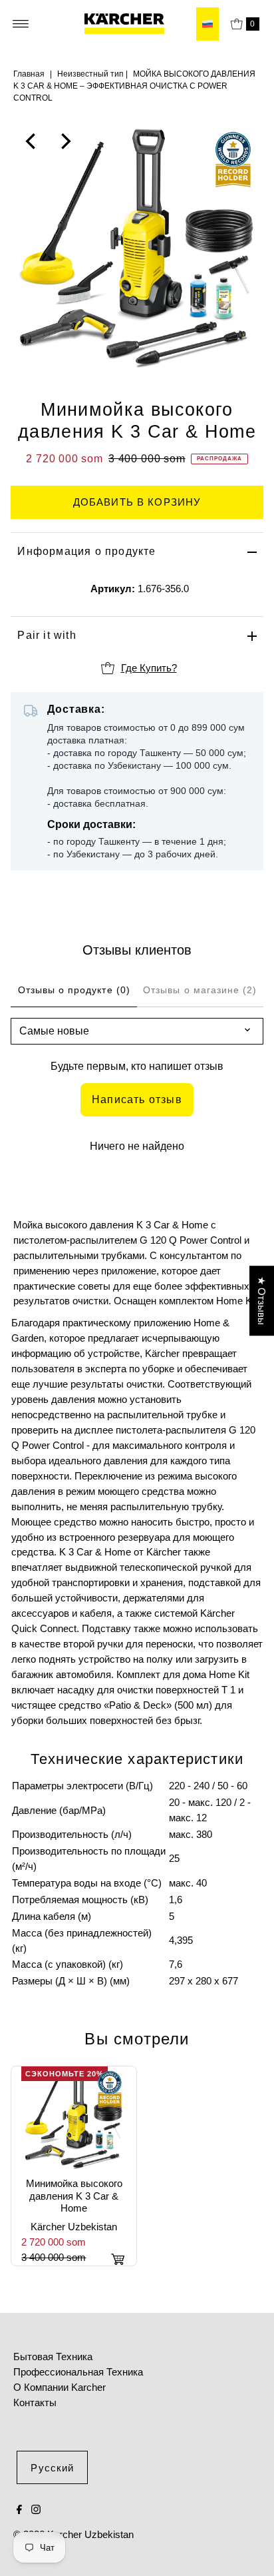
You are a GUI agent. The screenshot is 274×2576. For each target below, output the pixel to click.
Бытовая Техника (53, 2357)
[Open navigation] (21, 24)
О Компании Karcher (60, 2387)
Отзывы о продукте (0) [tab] (74, 990)
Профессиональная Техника (78, 2372)
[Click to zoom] (242, 141)
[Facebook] (19, 2511)
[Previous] (32, 141)
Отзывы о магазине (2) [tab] (200, 990)
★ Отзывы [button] (262, 1301)
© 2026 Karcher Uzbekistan (73, 2534)
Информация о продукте (86, 551)
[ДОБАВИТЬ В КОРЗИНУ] (118, 2259)
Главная (29, 74)
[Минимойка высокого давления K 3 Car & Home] (74, 2119)
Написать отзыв (137, 1099)
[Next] (65, 141)
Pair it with (47, 635)
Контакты (35, 2402)
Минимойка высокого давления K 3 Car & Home (74, 2196)
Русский (52, 2468)
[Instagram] (36, 2511)
